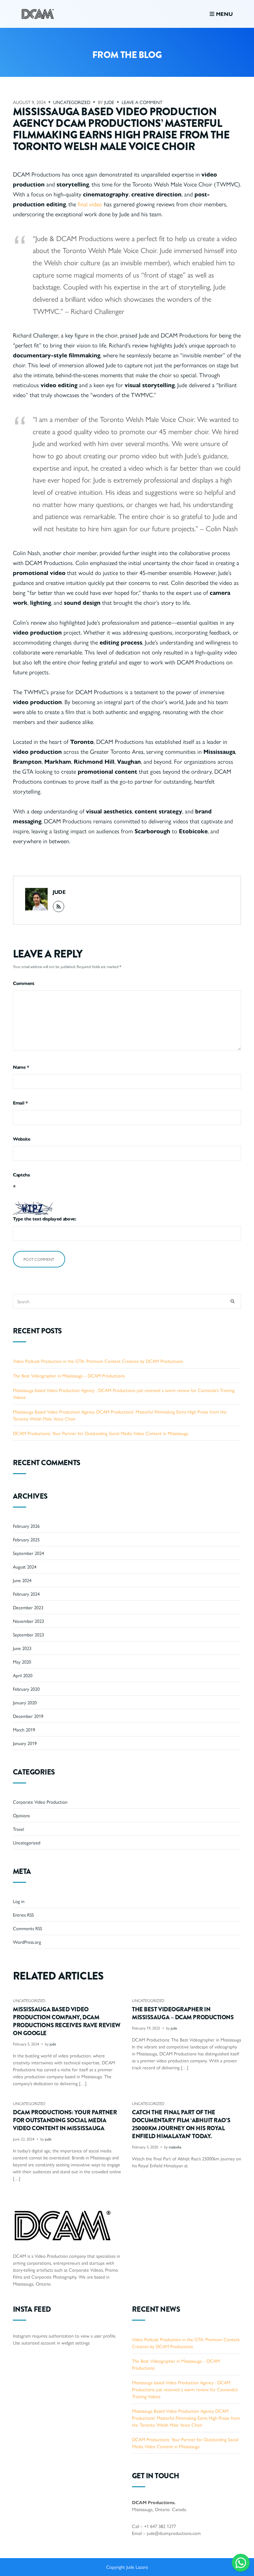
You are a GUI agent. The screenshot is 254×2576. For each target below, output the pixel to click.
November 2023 (28, 1621)
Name (21, 1067)
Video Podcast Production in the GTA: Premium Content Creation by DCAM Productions (98, 1361)
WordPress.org (27, 1942)
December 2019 (28, 1716)
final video (90, 204)
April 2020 (23, 1675)
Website (22, 1139)
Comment (24, 983)
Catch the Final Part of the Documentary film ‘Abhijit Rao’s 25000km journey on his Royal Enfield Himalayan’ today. (181, 2124)
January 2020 (25, 1702)
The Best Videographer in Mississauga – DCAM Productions (69, 1375)
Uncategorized (72, 102)
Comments (27, 1928)
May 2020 (22, 1662)
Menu (224, 14)
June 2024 (22, 1580)
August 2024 (25, 1567)
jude (109, 102)
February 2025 (26, 1539)
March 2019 (24, 1729)
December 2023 (28, 1607)
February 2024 (26, 1594)
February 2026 (26, 1526)
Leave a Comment (142, 102)
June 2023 (22, 1648)
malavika (175, 2147)
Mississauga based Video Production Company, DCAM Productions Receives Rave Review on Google (67, 2021)
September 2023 (28, 1634)
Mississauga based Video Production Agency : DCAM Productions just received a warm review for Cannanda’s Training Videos (185, 2389)
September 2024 (28, 1553)
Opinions (21, 1815)
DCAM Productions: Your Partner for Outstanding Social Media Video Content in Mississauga (101, 1433)
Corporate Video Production (40, 1802)
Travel (19, 1829)
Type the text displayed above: (45, 1218)
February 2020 (26, 1689)
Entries (23, 1915)
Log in (19, 1901)
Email (20, 1103)
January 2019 (25, 1743)
